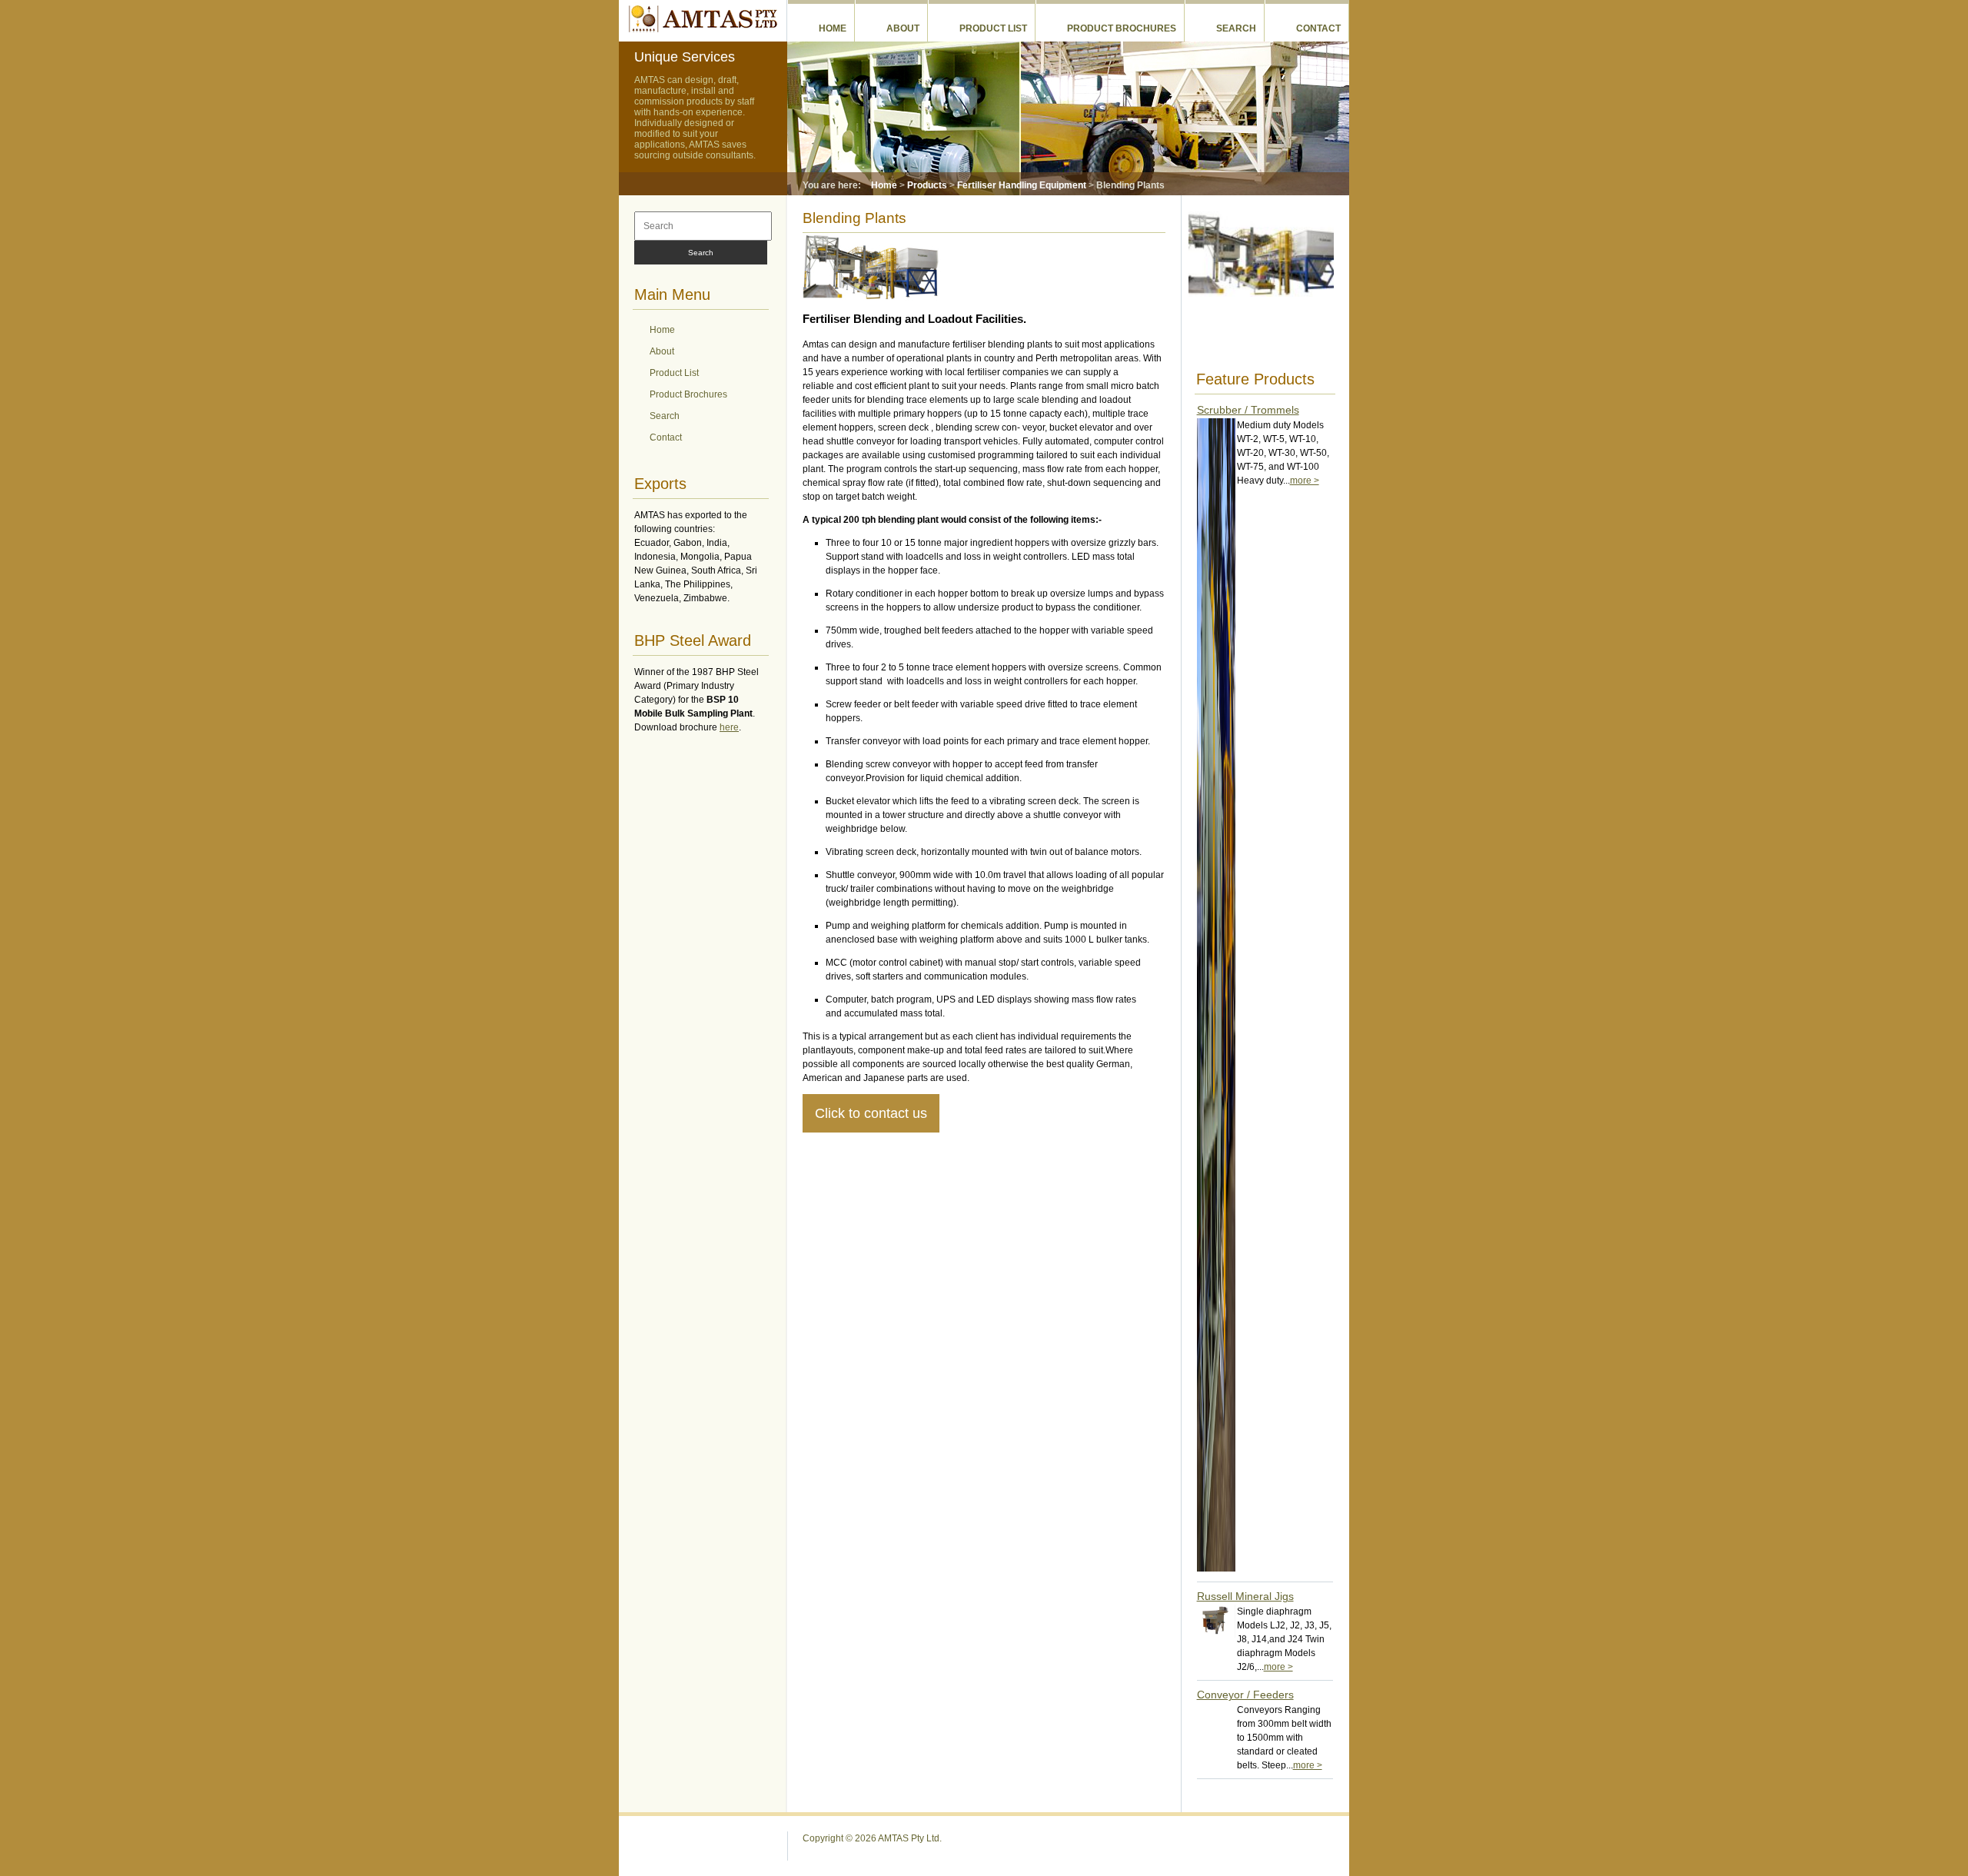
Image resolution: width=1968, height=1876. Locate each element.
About (903, 28)
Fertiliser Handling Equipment (1022, 185)
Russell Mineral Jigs (1245, 1596)
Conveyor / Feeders (1245, 1695)
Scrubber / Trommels (1248, 410)
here (729, 727)
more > (1305, 481)
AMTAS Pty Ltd (702, 18)
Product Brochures (1122, 28)
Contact (1318, 28)
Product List (993, 28)
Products (927, 185)
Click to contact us (871, 1113)
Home (833, 28)
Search (1236, 28)
